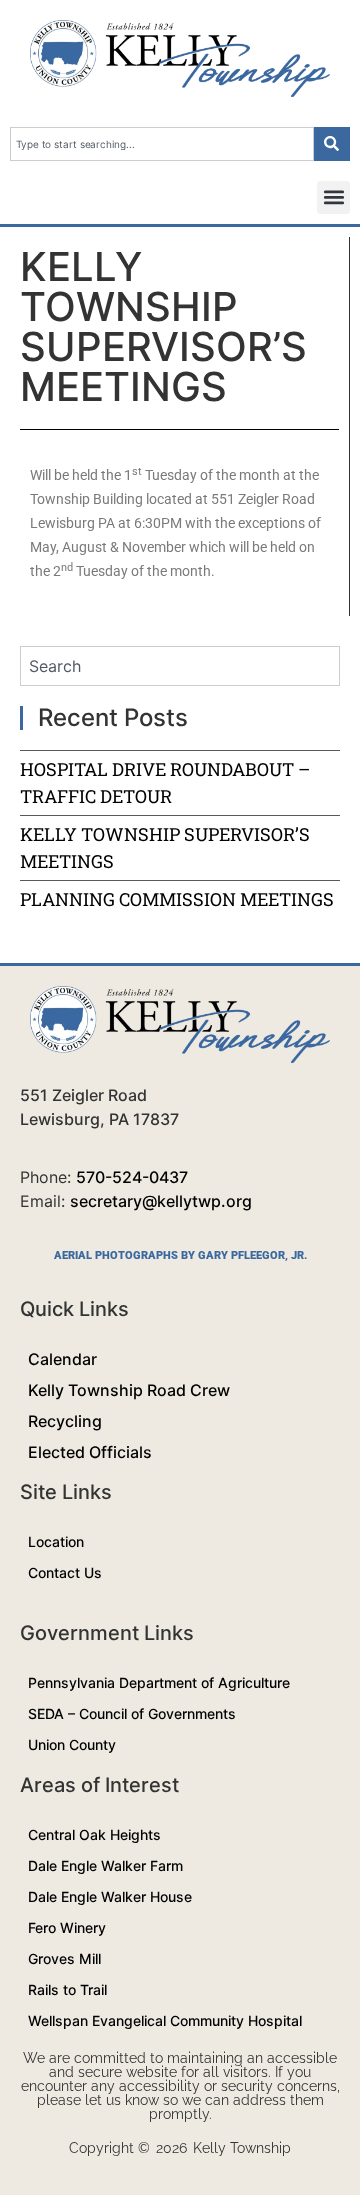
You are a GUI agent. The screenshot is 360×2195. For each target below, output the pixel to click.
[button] (333, 197)
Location (56, 1541)
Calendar (62, 1359)
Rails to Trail (67, 1989)
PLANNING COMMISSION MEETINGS (177, 899)
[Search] (332, 144)
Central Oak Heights (94, 1834)
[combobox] (162, 144)
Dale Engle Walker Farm (105, 1865)
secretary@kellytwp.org (161, 1201)
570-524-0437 (132, 1177)
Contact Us (65, 1572)
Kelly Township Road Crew (129, 1390)
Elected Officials (90, 1452)
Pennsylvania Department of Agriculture (159, 1682)
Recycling (65, 1421)
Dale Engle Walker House (110, 1896)
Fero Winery (67, 1927)
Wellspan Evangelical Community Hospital (165, 2020)
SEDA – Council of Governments (132, 1713)
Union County (72, 1744)
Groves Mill (64, 1958)
